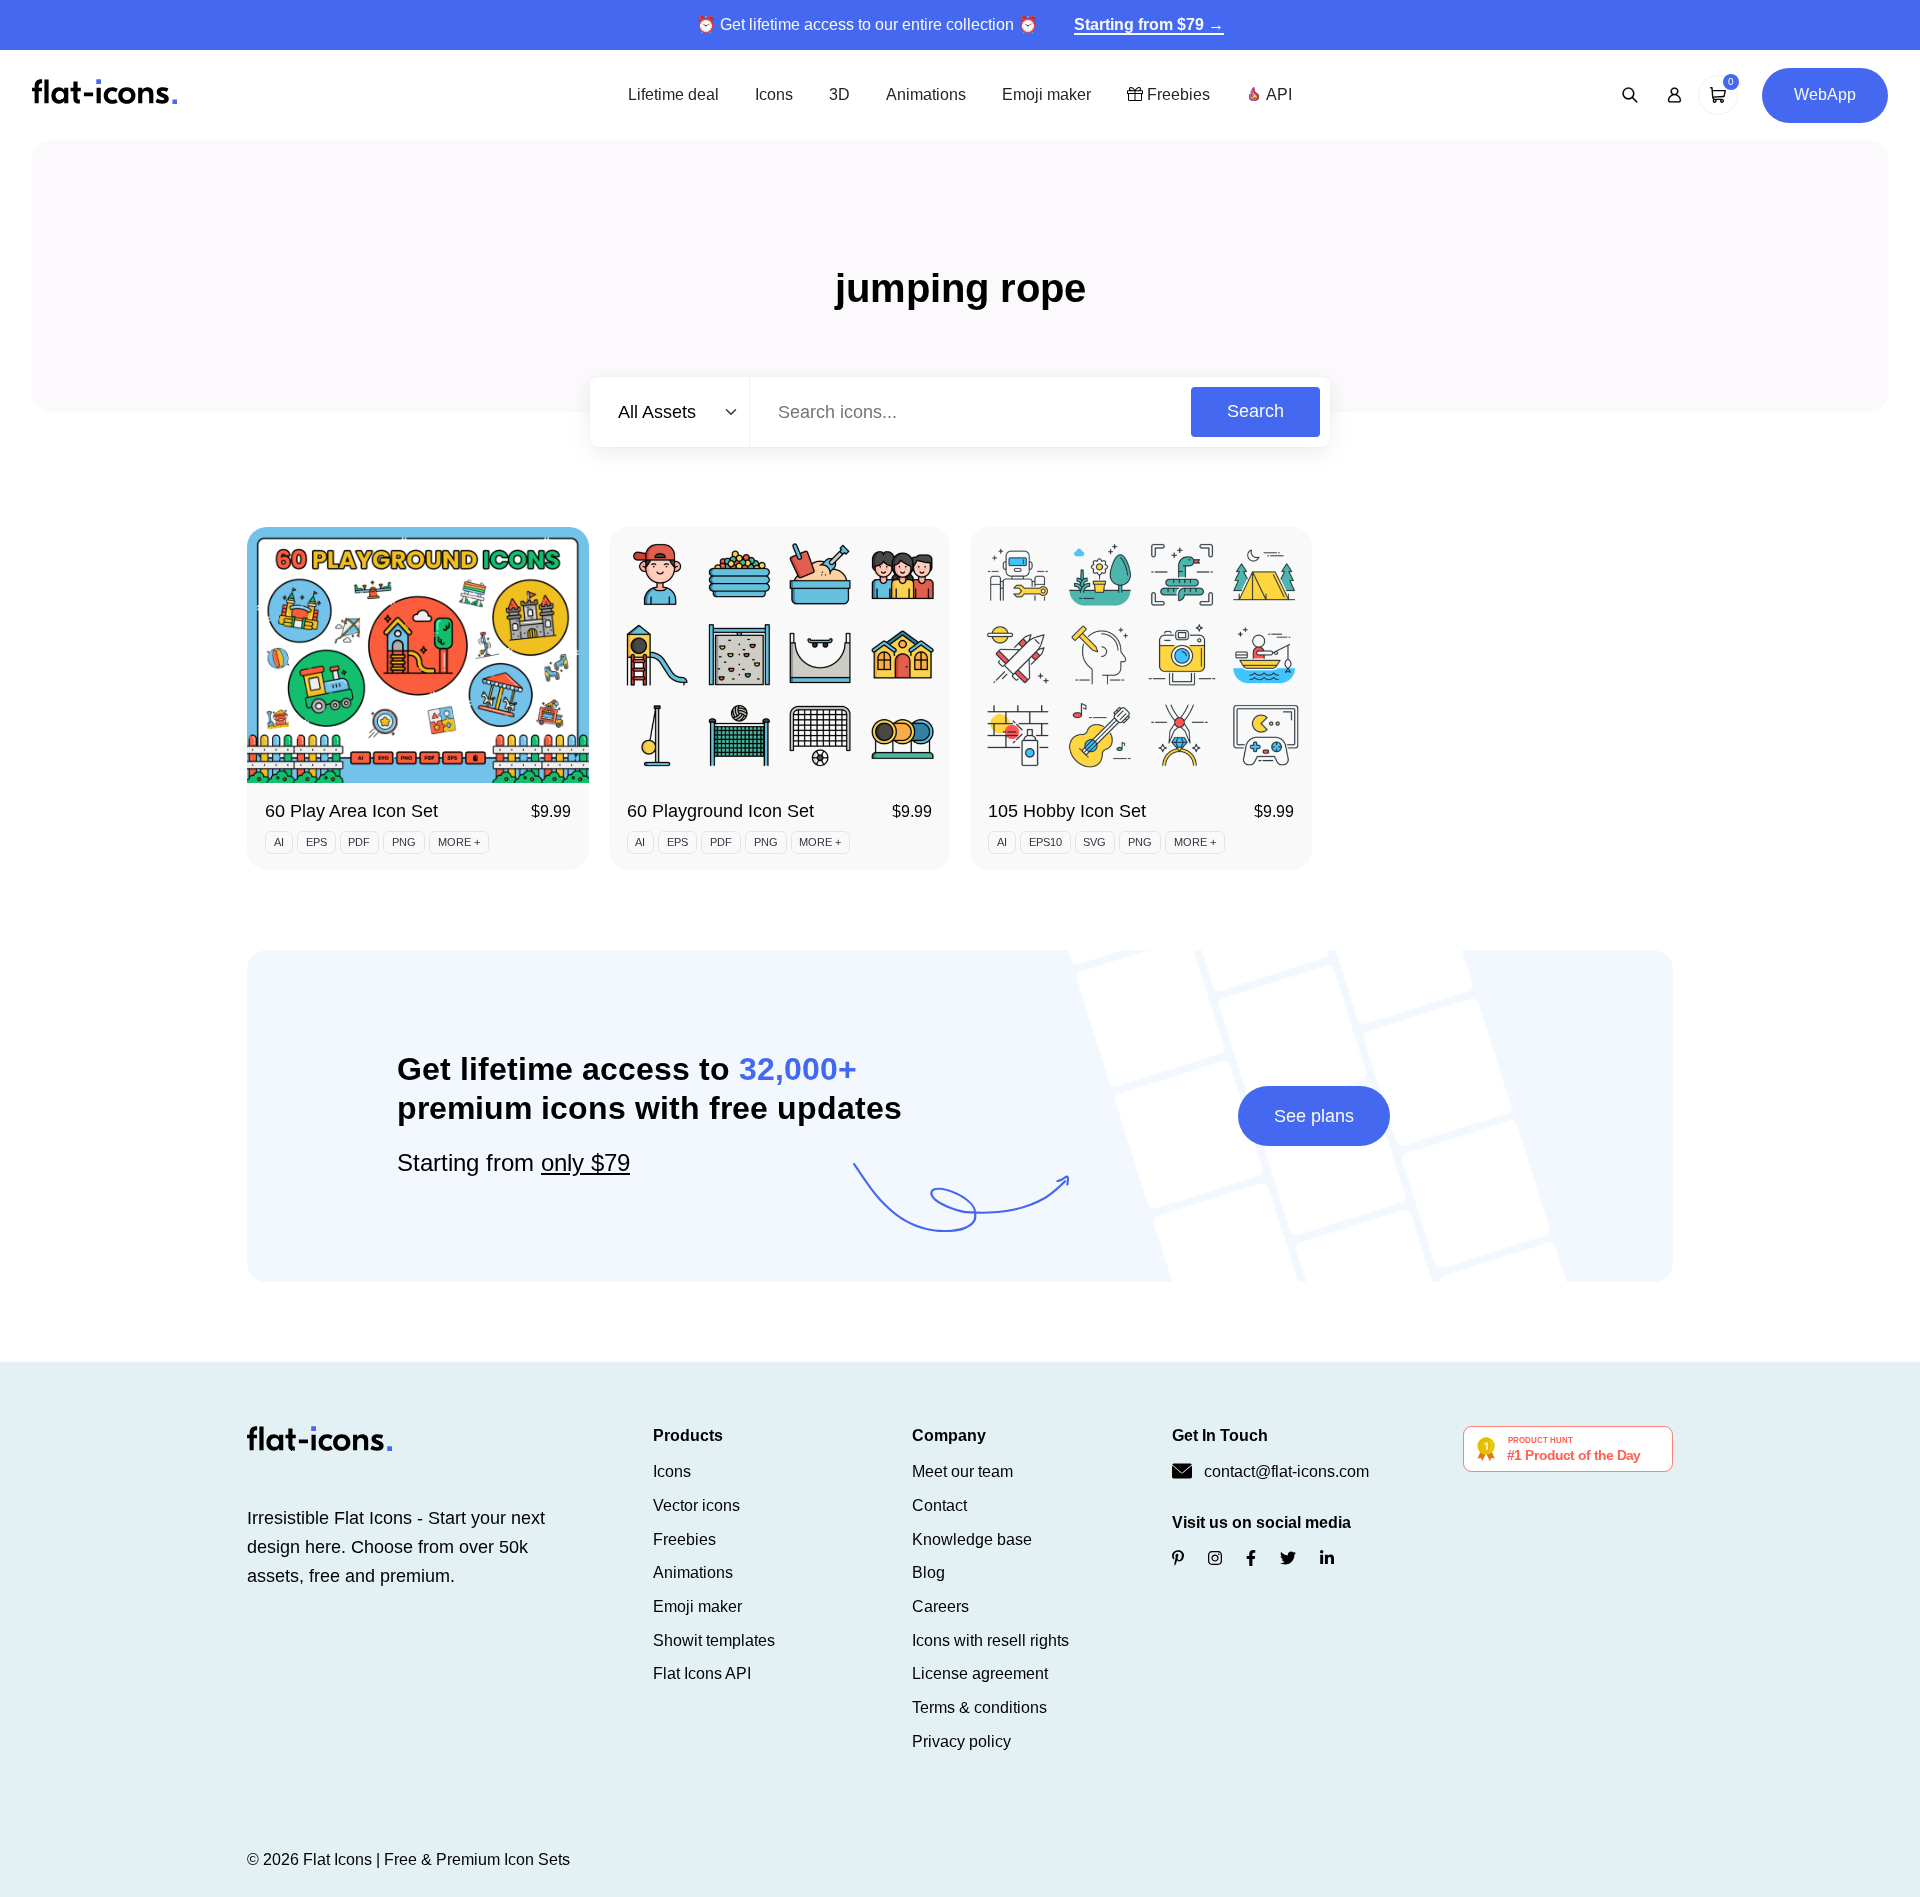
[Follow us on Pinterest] (1178, 1558)
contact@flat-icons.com (1286, 1471)
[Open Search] (1630, 95)
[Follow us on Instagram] (1215, 1558)
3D (839, 94)
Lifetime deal (673, 94)
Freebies (1176, 94)
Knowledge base (972, 1539)
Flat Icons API (702, 1673)
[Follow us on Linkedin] (1327, 1558)
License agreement (980, 1673)
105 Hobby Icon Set (1067, 811)
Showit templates (714, 1640)
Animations (926, 94)
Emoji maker (1046, 94)
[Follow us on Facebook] (1251, 1558)
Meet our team (962, 1471)
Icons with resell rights (990, 1640)
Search (1255, 411)
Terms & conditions (979, 1707)
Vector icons (696, 1505)
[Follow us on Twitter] (1288, 1558)
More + (459, 842)
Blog (928, 1572)
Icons (774, 94)
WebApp (1825, 94)
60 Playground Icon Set (720, 811)
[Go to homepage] (104, 93)
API (1277, 94)
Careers (940, 1606)
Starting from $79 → (1149, 24)
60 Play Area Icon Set (351, 811)
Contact (939, 1505)
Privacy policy (961, 1741)
